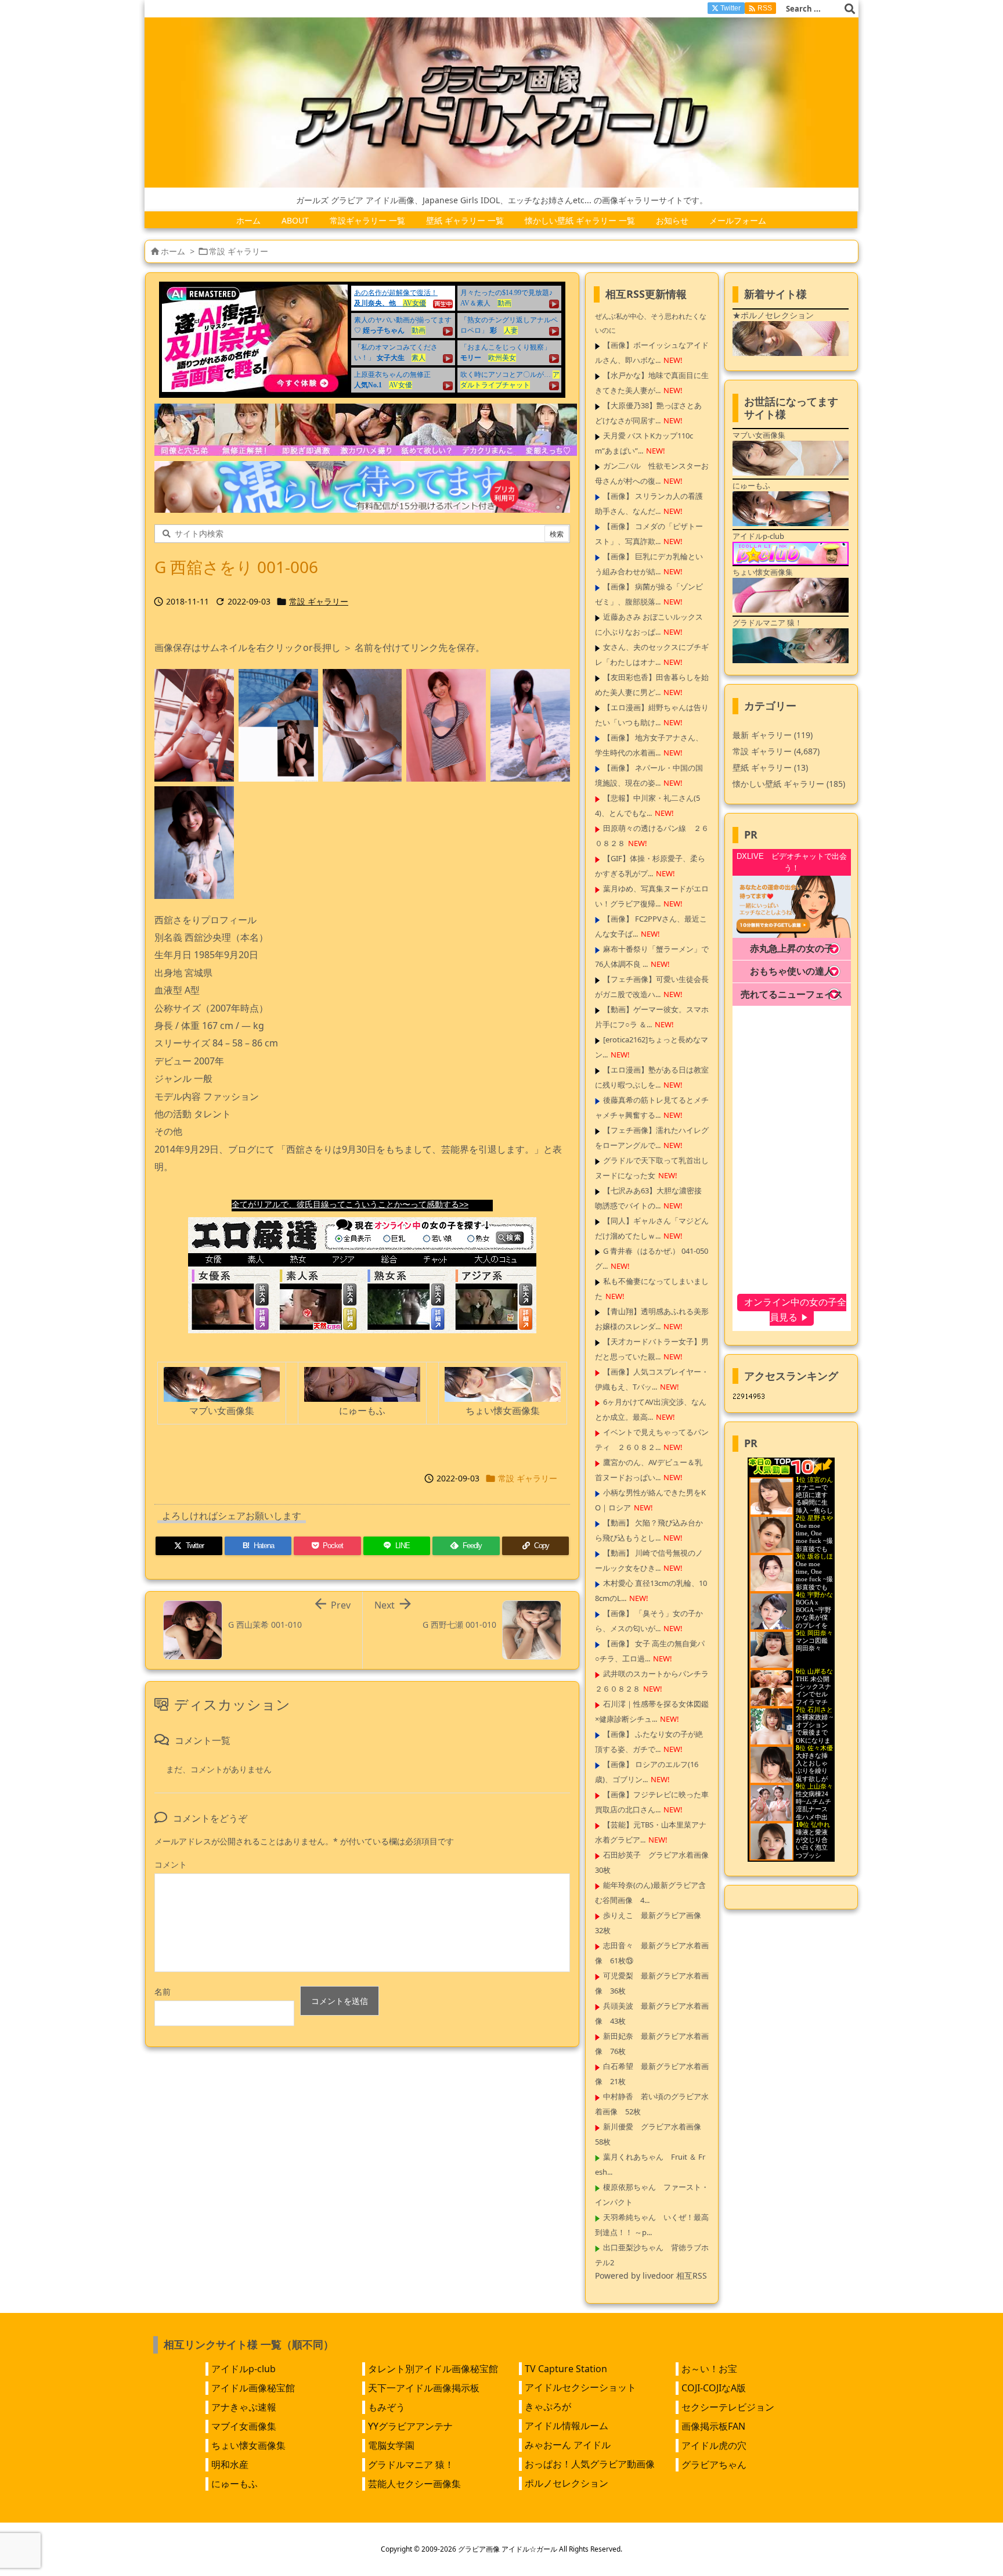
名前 (163, 1992)
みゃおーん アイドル (568, 2445)
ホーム (173, 251)
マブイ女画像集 (244, 2426)
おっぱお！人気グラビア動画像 (590, 2464)
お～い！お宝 (709, 2369)
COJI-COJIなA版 (714, 2388)
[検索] (850, 9)
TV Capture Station (566, 2369)
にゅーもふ (234, 2484)
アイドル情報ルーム (567, 2426)
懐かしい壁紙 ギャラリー (789, 784)
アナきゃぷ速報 (244, 2407)
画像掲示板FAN (713, 2426)
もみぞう (387, 2407)
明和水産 (230, 2465)
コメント (171, 1864)
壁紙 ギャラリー (770, 767)
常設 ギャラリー (239, 251)
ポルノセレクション (567, 2483)
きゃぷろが (548, 2406)
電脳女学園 (391, 2445)
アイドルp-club (243, 2369)
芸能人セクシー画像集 (414, 2484)
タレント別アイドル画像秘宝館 (433, 2369)
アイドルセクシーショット (580, 2387)
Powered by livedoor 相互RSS (651, 2275)
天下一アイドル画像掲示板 (424, 2388)
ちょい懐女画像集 (248, 2445)
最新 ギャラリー (773, 735)
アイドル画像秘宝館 (253, 2388)
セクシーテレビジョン (728, 2407)
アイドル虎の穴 (714, 2445)
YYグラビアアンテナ (410, 2426)
